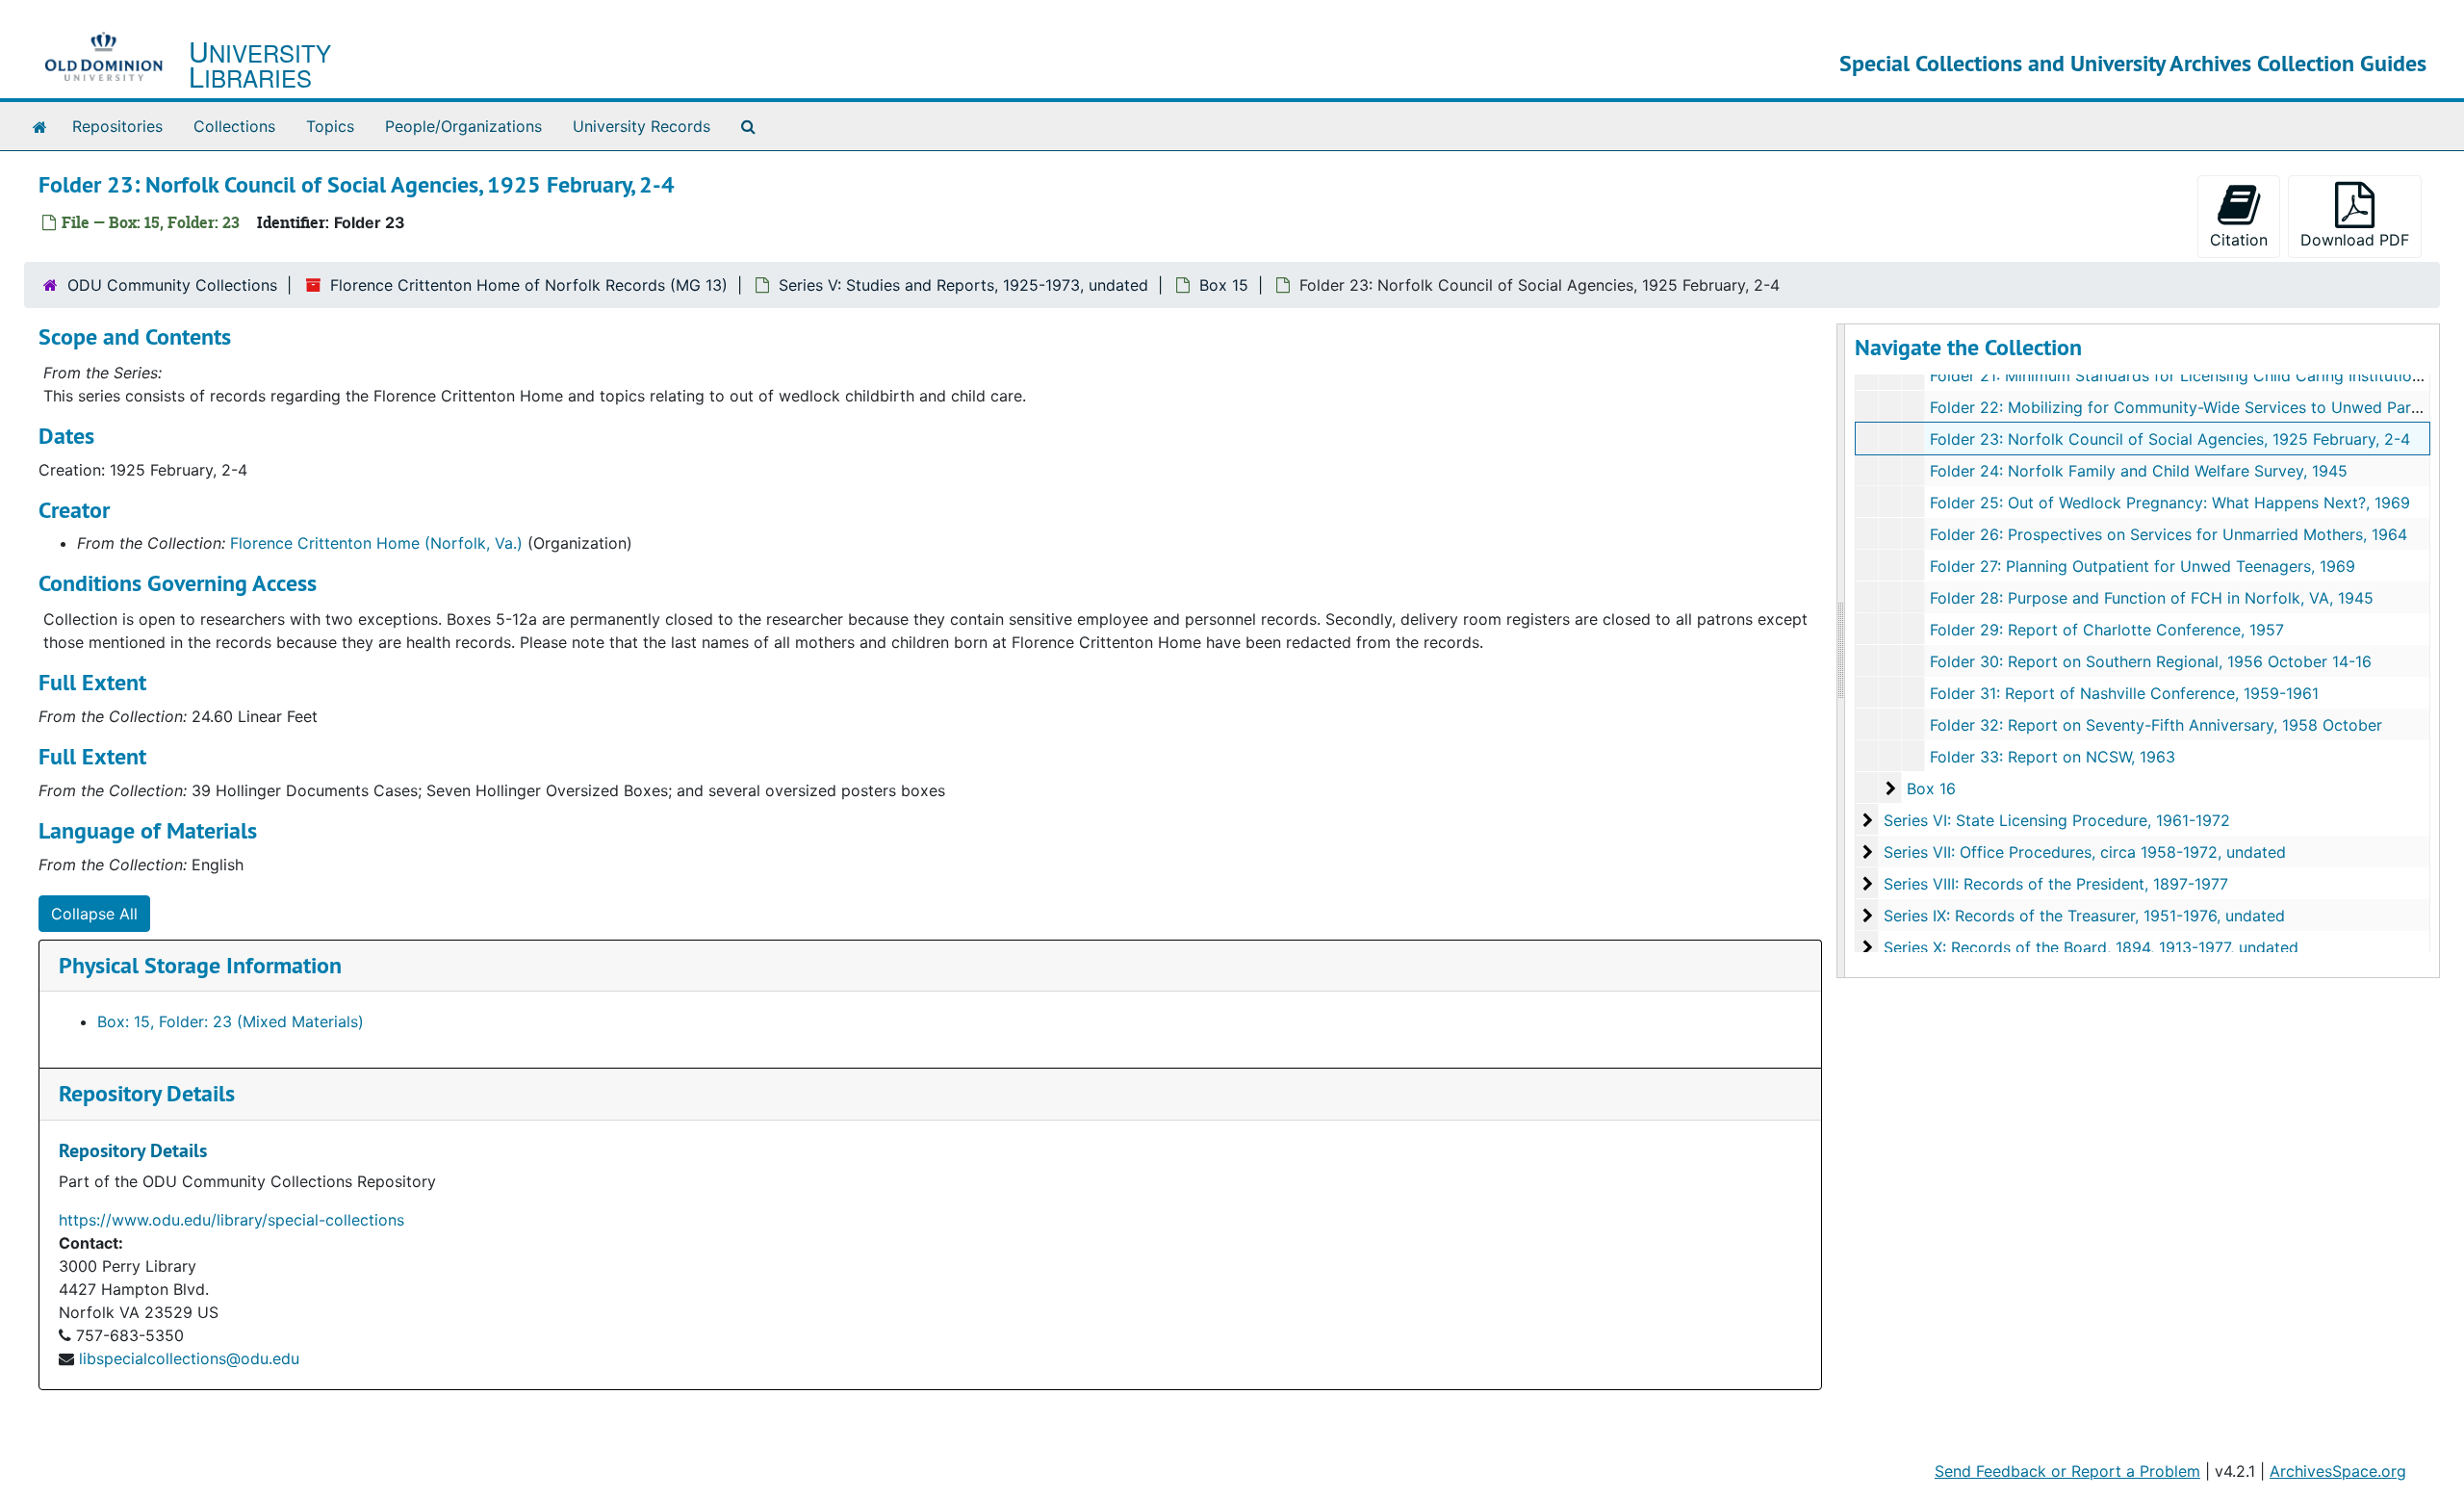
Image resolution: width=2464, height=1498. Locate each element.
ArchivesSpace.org (2338, 1471)
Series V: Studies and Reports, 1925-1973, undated (963, 285)
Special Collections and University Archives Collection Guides (2133, 63)
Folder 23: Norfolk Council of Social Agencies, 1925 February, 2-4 (2170, 439)
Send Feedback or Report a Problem (2067, 1471)
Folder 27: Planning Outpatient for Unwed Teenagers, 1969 (2143, 566)
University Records (642, 126)
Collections (234, 126)
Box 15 (1224, 285)
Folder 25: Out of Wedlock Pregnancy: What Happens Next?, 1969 (2170, 503)
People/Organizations (463, 126)
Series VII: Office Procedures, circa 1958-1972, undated (2085, 852)
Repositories (117, 126)
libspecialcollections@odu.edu (189, 1358)
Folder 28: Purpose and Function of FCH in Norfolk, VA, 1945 (2152, 598)
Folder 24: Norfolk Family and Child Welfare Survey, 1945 (2139, 471)
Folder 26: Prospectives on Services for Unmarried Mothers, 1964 (2169, 534)
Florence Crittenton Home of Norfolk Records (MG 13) (529, 285)
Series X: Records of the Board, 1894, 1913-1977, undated (2091, 947)
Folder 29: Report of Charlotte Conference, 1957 (2107, 630)
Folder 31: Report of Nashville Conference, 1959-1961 (2124, 693)
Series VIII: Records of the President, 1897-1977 (2056, 884)
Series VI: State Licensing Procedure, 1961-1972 (2057, 820)
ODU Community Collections (172, 285)
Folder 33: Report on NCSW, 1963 (2053, 757)
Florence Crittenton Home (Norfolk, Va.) (376, 543)
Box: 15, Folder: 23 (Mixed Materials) (231, 1021)
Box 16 (1931, 788)
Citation (2239, 240)
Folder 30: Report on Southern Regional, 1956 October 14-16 (2151, 661)
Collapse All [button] (94, 914)
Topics (330, 126)
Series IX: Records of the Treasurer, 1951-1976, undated (2084, 916)
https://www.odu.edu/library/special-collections (231, 1220)
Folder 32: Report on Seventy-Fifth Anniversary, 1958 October (2156, 725)
